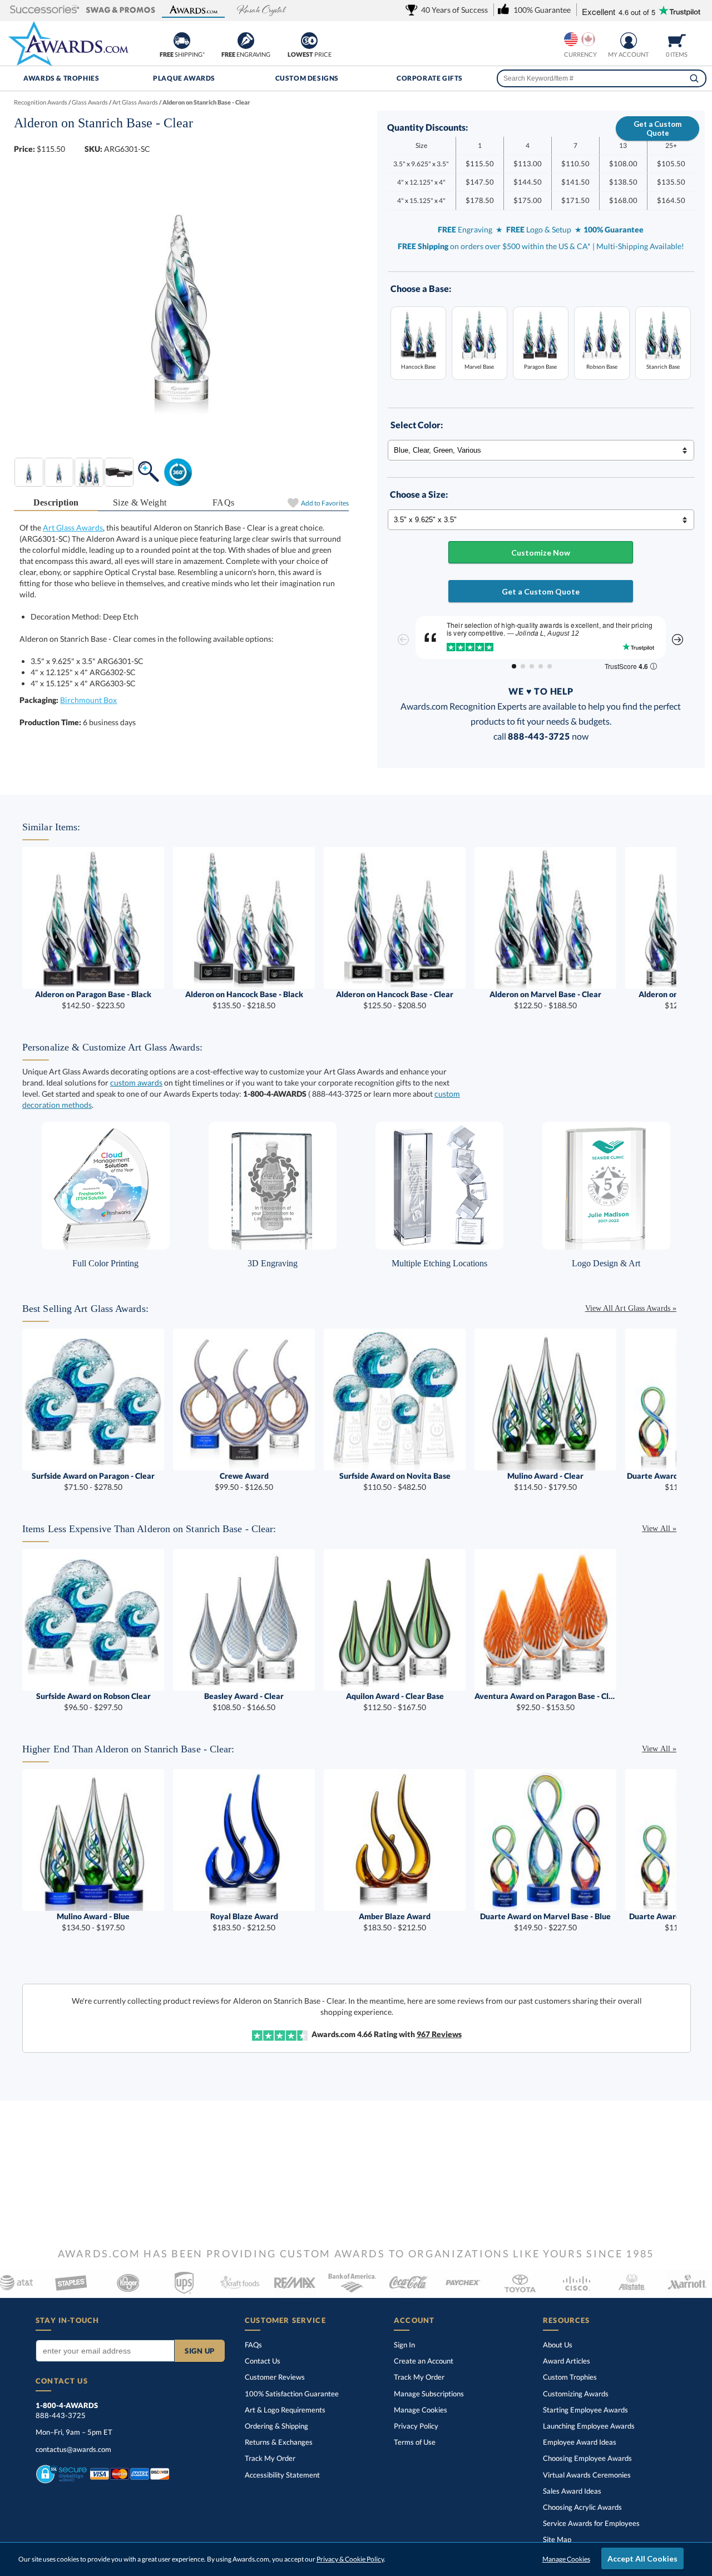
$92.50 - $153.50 (545, 1701)
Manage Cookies (421, 2410)
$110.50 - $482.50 (395, 1481)
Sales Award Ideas (572, 2491)
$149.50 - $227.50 (545, 1922)
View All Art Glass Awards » (631, 1308)
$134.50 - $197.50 (93, 1922)
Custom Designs (307, 78)
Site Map (557, 2539)
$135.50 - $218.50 (244, 1000)
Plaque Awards (184, 78)
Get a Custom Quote (657, 128)
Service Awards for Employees (591, 2523)
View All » (659, 1529)
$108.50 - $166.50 (244, 1701)
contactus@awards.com (73, 2449)
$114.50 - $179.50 (545, 1481)
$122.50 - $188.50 (545, 1000)
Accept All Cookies (642, 2558)
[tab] (56, 503)
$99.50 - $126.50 (244, 1481)
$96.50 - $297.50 (93, 1701)
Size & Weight (140, 502)
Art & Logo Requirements (285, 2410)
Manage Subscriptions (429, 2394)
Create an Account (424, 2361)
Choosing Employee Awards (587, 2458)
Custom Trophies (570, 2377)
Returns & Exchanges (279, 2442)
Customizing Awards (576, 2394)
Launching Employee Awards (589, 2426)
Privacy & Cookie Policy (350, 2559)
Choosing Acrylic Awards (582, 2507)
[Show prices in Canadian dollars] (588, 39)
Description (56, 502)
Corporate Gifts (430, 78)
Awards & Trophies (61, 78)
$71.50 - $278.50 (93, 1481)
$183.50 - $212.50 (244, 1922)
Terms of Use (415, 2442)
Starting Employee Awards (585, 2410)
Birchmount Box (88, 700)
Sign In (404, 2345)
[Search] (694, 78)
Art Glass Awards (73, 527)
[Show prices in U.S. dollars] (571, 39)
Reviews (439, 2034)
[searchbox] (602, 78)
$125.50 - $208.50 (395, 1000)
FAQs (223, 502)
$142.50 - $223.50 (93, 1000)
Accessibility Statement (282, 2475)
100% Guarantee (292, 2394)
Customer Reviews (275, 2377)
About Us (558, 2345)
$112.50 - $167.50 (395, 1701)
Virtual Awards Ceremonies (587, 2475)
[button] (45, 10)
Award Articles (567, 2361)
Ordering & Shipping (276, 2426)
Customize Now (541, 553)
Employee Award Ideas (580, 2442)
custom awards (136, 1083)
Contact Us (263, 2361)
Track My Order (270, 2458)
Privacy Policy (416, 2426)
